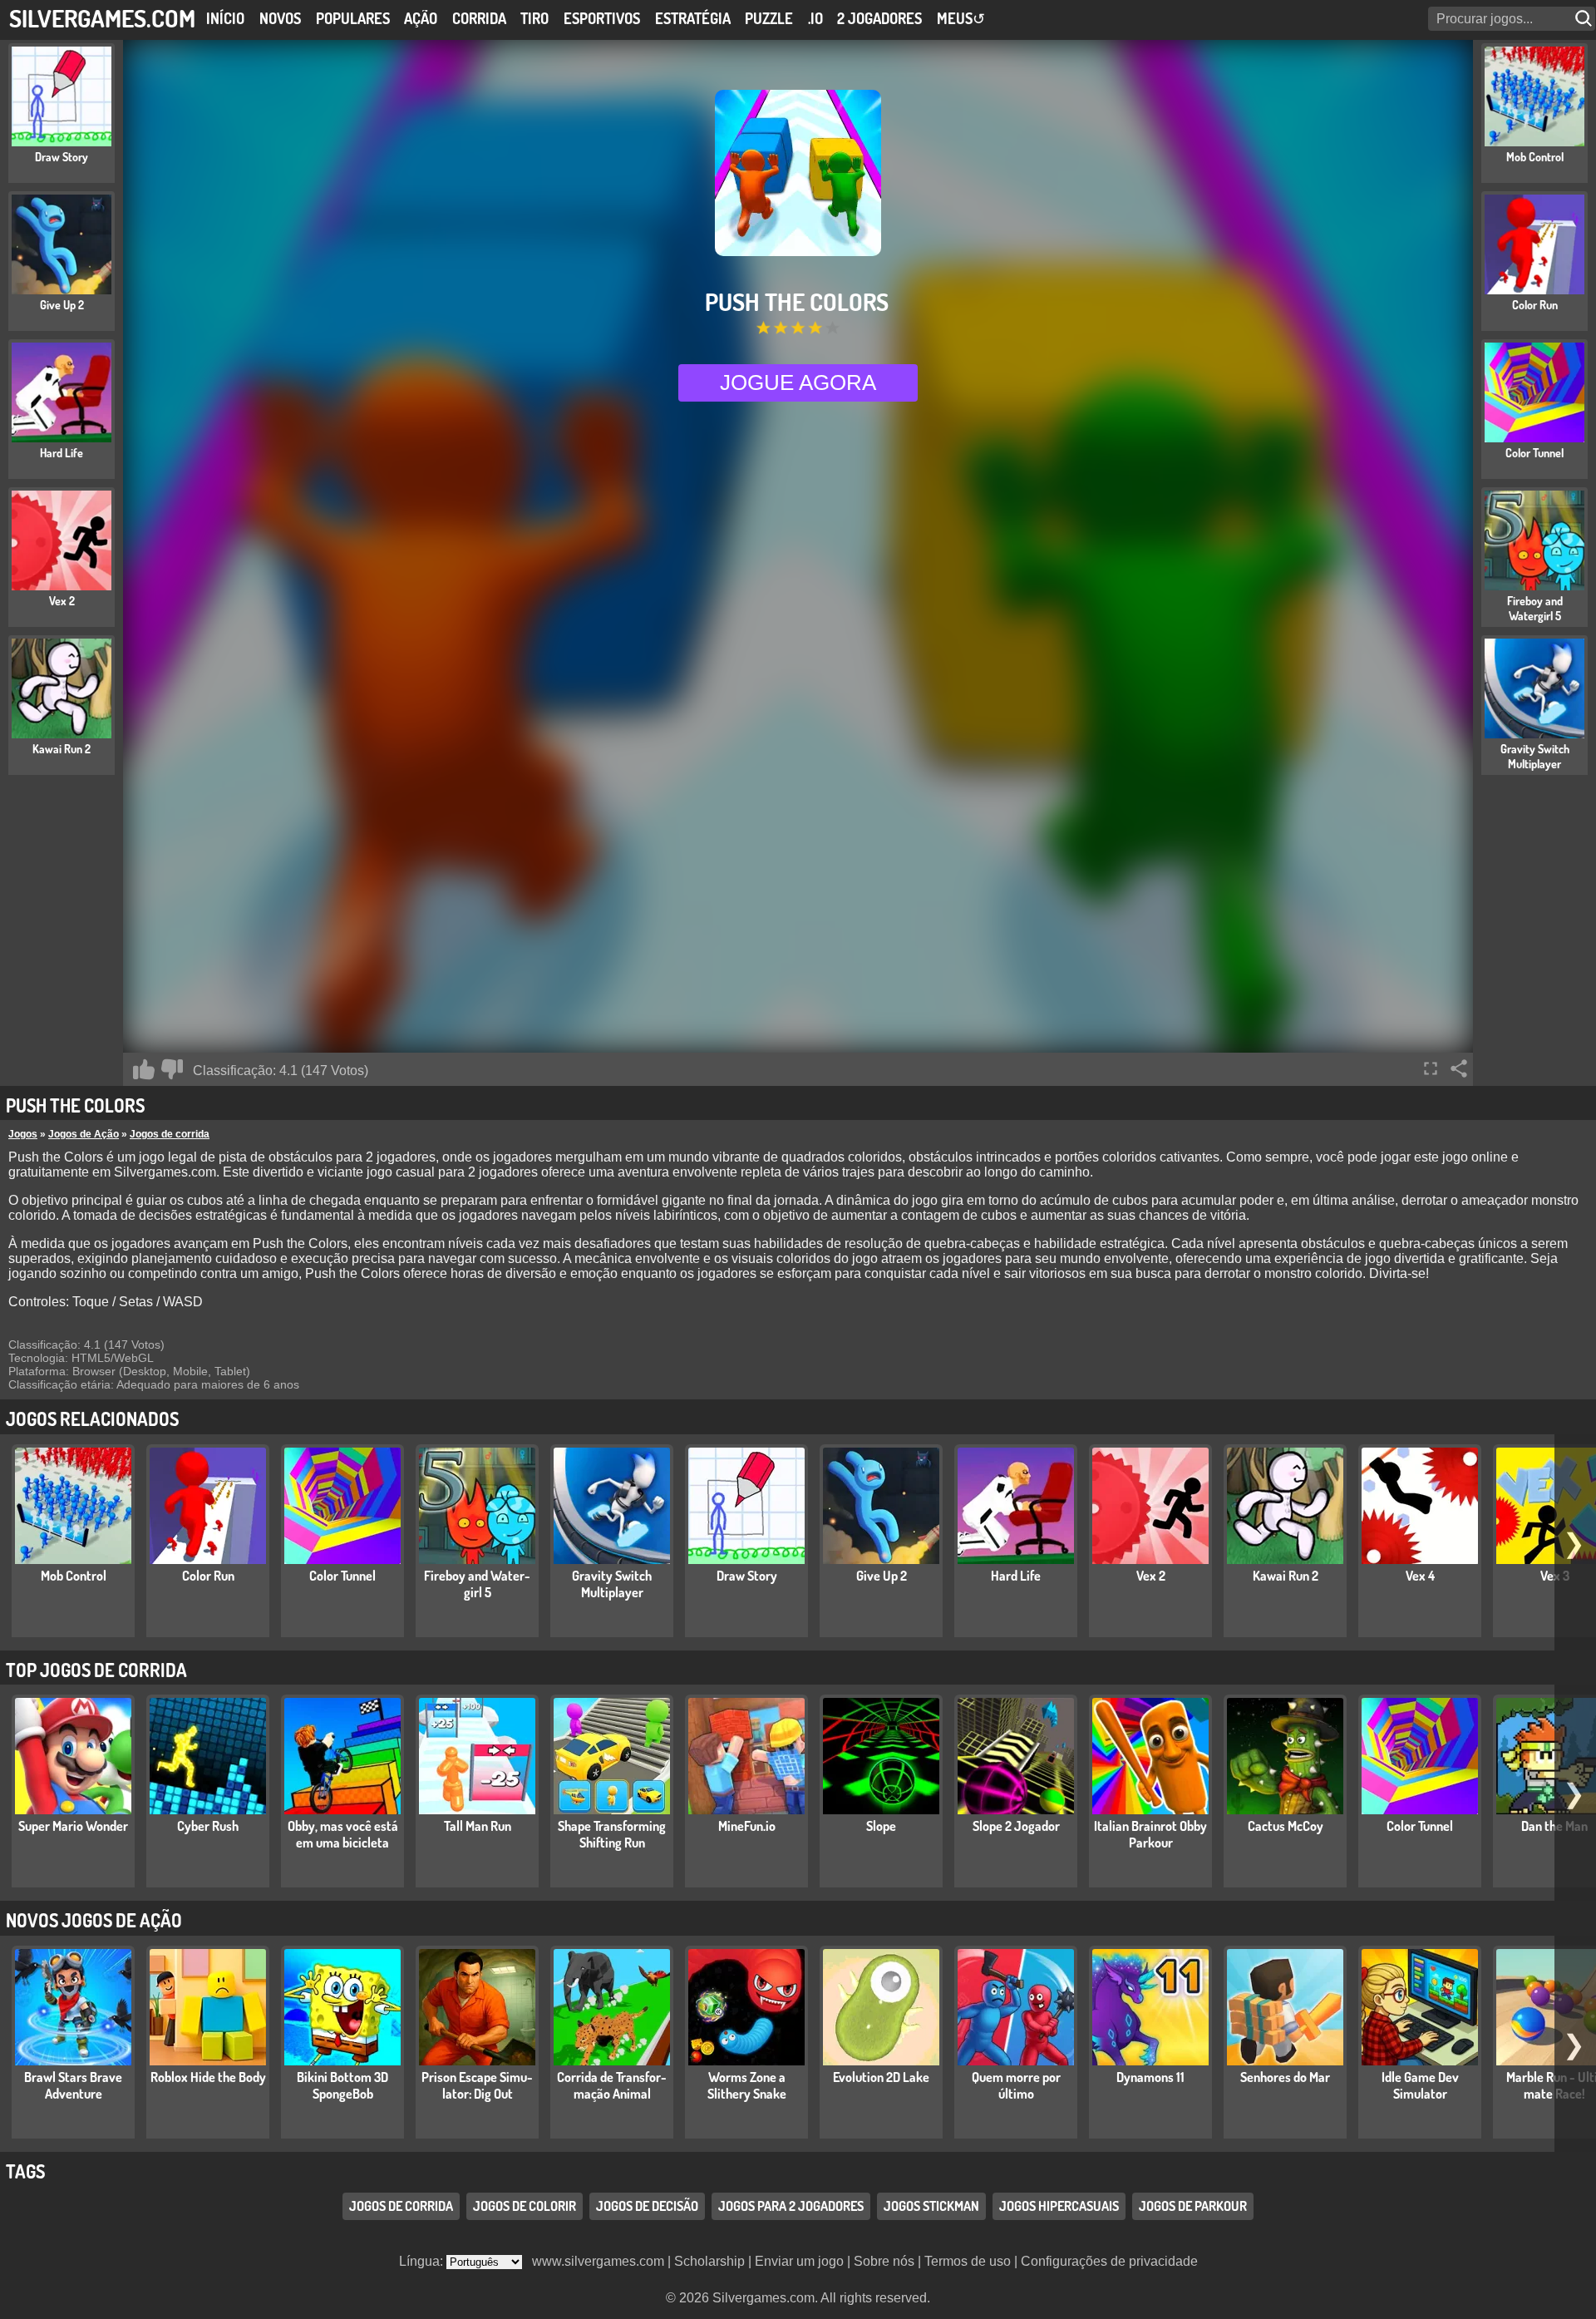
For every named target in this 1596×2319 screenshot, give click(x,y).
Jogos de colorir (525, 2206)
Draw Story (747, 1576)
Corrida (479, 18)
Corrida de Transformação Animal (612, 2085)
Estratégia (693, 18)
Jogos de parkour (1193, 2206)
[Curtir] (144, 1069)
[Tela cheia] (1431, 1068)
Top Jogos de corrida (96, 1670)
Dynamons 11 (1150, 2077)
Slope (881, 1826)
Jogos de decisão (647, 2206)
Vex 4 (1420, 1576)
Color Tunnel (342, 1576)
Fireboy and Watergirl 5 (477, 1584)
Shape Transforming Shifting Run (612, 1834)
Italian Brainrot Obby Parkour (1150, 1834)
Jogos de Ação (84, 1134)
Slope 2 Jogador (1016, 1826)
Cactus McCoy (1286, 1826)
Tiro (534, 18)
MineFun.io (747, 1826)
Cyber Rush (208, 1826)
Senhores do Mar (1285, 2077)
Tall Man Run (478, 1826)
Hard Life (1016, 1576)
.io (815, 18)
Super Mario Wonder (73, 1826)
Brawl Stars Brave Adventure (73, 2085)
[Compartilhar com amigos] (1459, 1068)
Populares (353, 18)
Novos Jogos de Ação (94, 1920)
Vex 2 (1151, 1576)
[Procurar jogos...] (1585, 19)
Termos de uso (968, 2261)
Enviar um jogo (799, 2261)
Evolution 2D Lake (881, 2077)
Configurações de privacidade (1109, 2261)
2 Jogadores (879, 18)
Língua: (423, 2261)
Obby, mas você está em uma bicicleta (343, 1834)
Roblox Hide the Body (208, 2077)
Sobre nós (884, 2261)
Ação (421, 18)
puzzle (769, 18)
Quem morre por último (1016, 2085)
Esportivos (602, 18)
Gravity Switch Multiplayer (612, 1584)
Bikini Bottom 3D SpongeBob (342, 2085)
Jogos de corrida (170, 1134)
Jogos (23, 1134)
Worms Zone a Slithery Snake (747, 2085)
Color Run (208, 1576)
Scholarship (709, 2261)
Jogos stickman (931, 2206)
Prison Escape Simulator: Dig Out (477, 2085)
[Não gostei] (172, 1069)
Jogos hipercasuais (1059, 2206)
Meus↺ (961, 18)
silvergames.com (102, 18)
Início (225, 18)
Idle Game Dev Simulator (1420, 2085)
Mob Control (74, 1576)
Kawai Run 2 (1286, 1576)
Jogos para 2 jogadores (791, 2206)
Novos (280, 18)
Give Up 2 (882, 1576)
